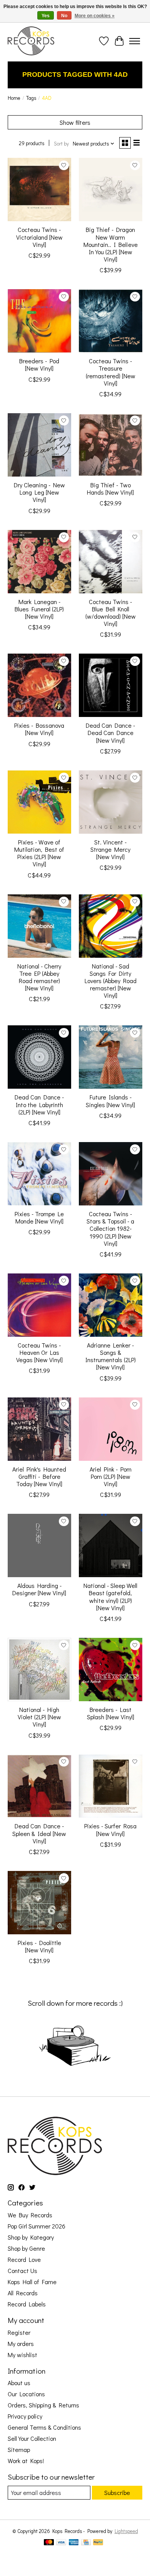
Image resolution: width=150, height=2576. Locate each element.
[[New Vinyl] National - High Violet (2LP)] (39, 1670)
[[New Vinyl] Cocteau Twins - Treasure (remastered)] (111, 321)
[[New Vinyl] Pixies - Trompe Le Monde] (39, 1174)
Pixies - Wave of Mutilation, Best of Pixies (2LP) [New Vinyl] (39, 853)
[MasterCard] (49, 2543)
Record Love (24, 2259)
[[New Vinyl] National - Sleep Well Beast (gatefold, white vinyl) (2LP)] (111, 1545)
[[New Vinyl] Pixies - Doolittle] (39, 1903)
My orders (21, 2343)
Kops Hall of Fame (32, 2282)
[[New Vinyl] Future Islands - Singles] (111, 1057)
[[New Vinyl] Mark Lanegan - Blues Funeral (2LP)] (39, 562)
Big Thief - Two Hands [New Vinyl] (110, 488)
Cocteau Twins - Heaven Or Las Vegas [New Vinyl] (39, 1352)
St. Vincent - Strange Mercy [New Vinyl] (110, 849)
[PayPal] (98, 2543)
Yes (46, 16)
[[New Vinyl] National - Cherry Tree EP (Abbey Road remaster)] (39, 926)
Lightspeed (126, 2531)
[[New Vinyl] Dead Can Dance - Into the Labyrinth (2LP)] (39, 1057)
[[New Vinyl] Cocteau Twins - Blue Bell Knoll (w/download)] (111, 562)
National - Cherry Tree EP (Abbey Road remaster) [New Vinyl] (39, 977)
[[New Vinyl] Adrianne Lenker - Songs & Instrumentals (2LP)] (111, 1305)
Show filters (75, 122)
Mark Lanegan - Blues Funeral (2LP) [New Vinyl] (39, 609)
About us (19, 2383)
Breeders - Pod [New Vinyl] (39, 364)
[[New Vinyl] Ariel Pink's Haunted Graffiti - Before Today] (39, 1429)
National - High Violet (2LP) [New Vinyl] (39, 1717)
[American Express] (74, 2543)
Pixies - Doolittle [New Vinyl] (39, 1946)
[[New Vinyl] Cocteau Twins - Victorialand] (39, 190)
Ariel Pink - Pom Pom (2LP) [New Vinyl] (111, 1476)
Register (19, 2332)
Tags (31, 98)
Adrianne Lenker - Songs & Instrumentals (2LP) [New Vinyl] (111, 1356)
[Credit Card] (86, 2543)
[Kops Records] (31, 41)
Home (14, 98)
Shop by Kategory (31, 2237)
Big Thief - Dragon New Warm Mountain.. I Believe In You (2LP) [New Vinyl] (111, 244)
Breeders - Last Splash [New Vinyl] (111, 1713)
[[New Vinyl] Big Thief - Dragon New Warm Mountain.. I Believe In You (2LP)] (111, 190)
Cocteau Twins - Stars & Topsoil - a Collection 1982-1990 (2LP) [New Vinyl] (110, 1228)
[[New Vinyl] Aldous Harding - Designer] (39, 1545)
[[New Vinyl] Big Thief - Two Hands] (111, 445)
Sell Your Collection (32, 2438)
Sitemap (19, 2449)
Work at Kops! (26, 2461)
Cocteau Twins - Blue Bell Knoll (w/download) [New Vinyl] (111, 613)
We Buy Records (30, 2215)
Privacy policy (25, 2416)
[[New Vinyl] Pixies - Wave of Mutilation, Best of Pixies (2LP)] (39, 802)
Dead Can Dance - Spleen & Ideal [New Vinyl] (39, 1833)
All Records (23, 2293)
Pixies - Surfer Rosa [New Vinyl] (110, 1829)
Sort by (61, 144)
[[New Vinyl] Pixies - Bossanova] (39, 685)
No (64, 16)
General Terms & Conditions (44, 2427)
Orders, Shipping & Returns (43, 2405)
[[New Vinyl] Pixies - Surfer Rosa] (111, 1786)
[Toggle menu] (135, 41)
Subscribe (117, 2492)
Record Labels (27, 2304)
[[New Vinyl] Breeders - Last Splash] (111, 1670)
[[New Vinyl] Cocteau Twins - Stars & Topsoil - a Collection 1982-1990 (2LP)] (111, 1174)
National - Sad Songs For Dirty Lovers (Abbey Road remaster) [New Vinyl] (111, 981)
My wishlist (22, 2355)
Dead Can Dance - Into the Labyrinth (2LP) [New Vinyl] (39, 1104)
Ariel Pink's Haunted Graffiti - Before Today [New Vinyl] (39, 1476)
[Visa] (61, 2543)
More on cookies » (95, 16)
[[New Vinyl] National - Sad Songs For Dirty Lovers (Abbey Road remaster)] (111, 926)
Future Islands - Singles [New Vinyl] (110, 1101)
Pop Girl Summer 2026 (37, 2226)
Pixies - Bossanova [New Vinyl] (39, 729)
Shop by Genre (26, 2248)
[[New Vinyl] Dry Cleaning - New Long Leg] (39, 445)
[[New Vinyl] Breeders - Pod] (39, 321)
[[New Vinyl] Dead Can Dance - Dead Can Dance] (111, 685)
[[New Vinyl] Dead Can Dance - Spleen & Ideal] (39, 1786)
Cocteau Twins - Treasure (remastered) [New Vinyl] (111, 372)
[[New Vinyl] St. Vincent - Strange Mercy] (111, 802)
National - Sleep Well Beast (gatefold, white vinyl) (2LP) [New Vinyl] (110, 1597)
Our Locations (26, 2394)
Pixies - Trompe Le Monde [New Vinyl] (39, 1217)
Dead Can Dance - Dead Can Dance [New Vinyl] (110, 733)
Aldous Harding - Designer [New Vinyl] (39, 1589)
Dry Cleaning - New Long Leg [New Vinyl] (39, 492)
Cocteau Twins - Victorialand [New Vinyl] (39, 237)
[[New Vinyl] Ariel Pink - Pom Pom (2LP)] (111, 1429)
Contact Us (22, 2271)
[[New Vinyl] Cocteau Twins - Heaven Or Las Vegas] (39, 1305)
